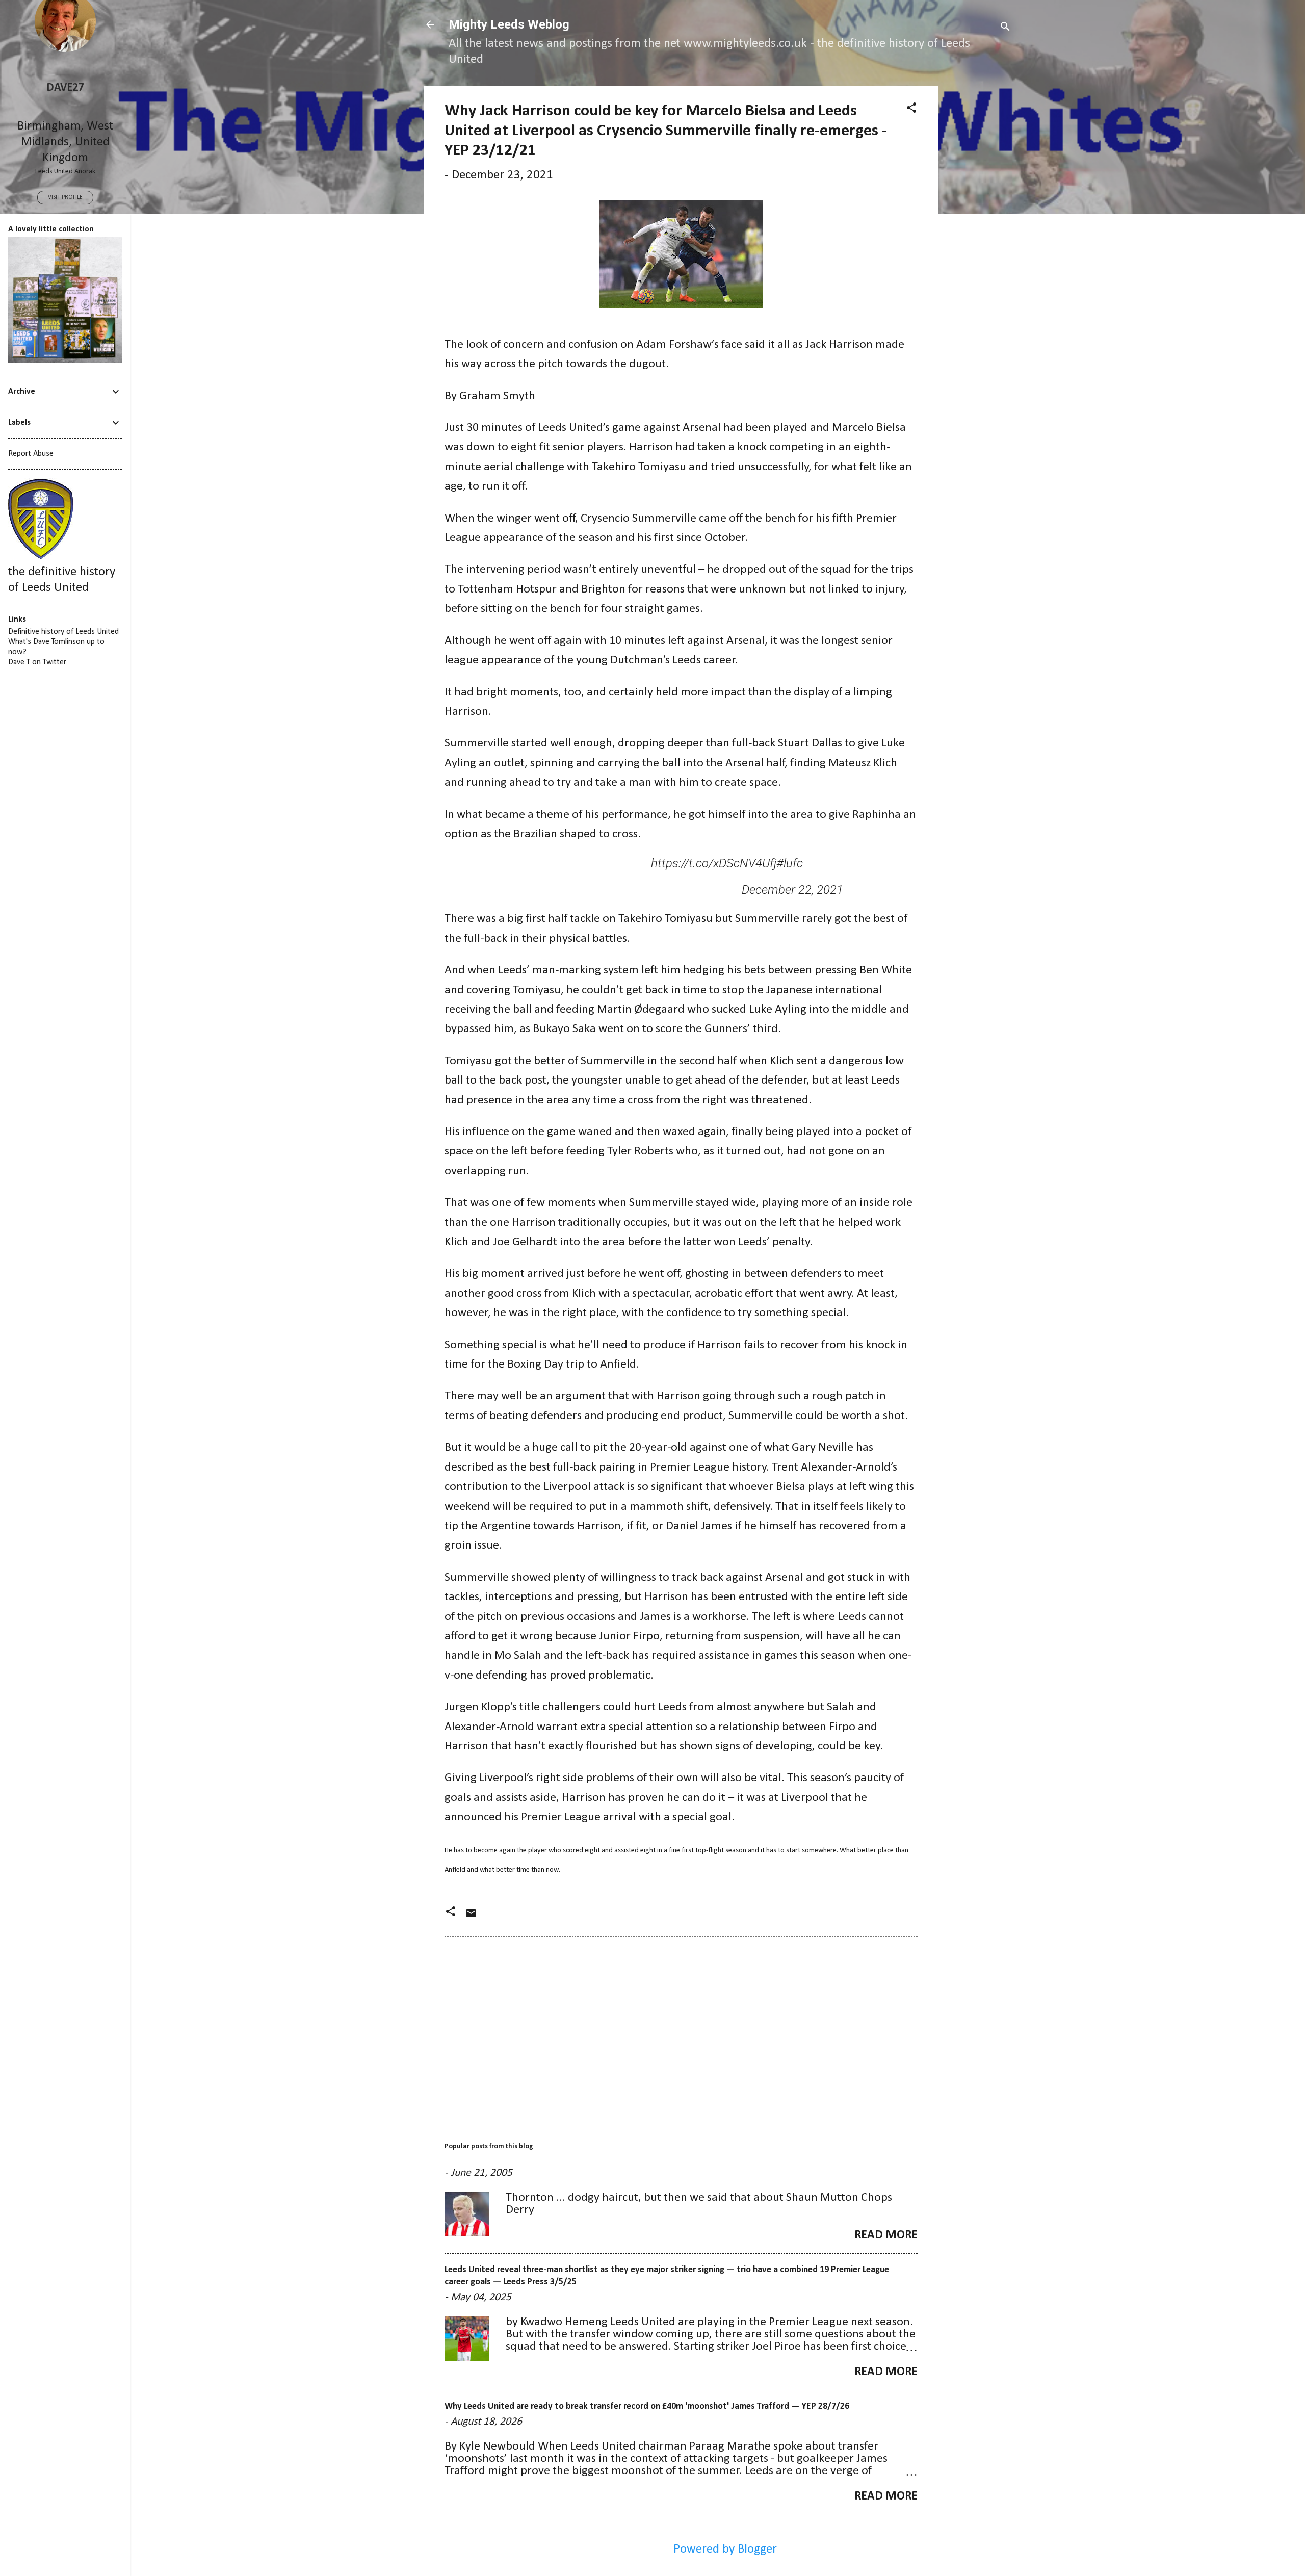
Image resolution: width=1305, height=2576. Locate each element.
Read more (886, 2235)
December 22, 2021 (792, 890)
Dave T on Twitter (37, 662)
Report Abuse (31, 454)
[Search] (1005, 28)
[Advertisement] (979, 239)
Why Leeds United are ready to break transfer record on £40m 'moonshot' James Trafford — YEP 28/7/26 (647, 2406)
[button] (911, 109)
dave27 (65, 88)
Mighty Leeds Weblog (509, 24)
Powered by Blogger (724, 2549)
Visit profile (65, 197)
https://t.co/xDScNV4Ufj (714, 863)
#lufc (790, 863)
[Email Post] (471, 1916)
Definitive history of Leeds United (63, 632)
